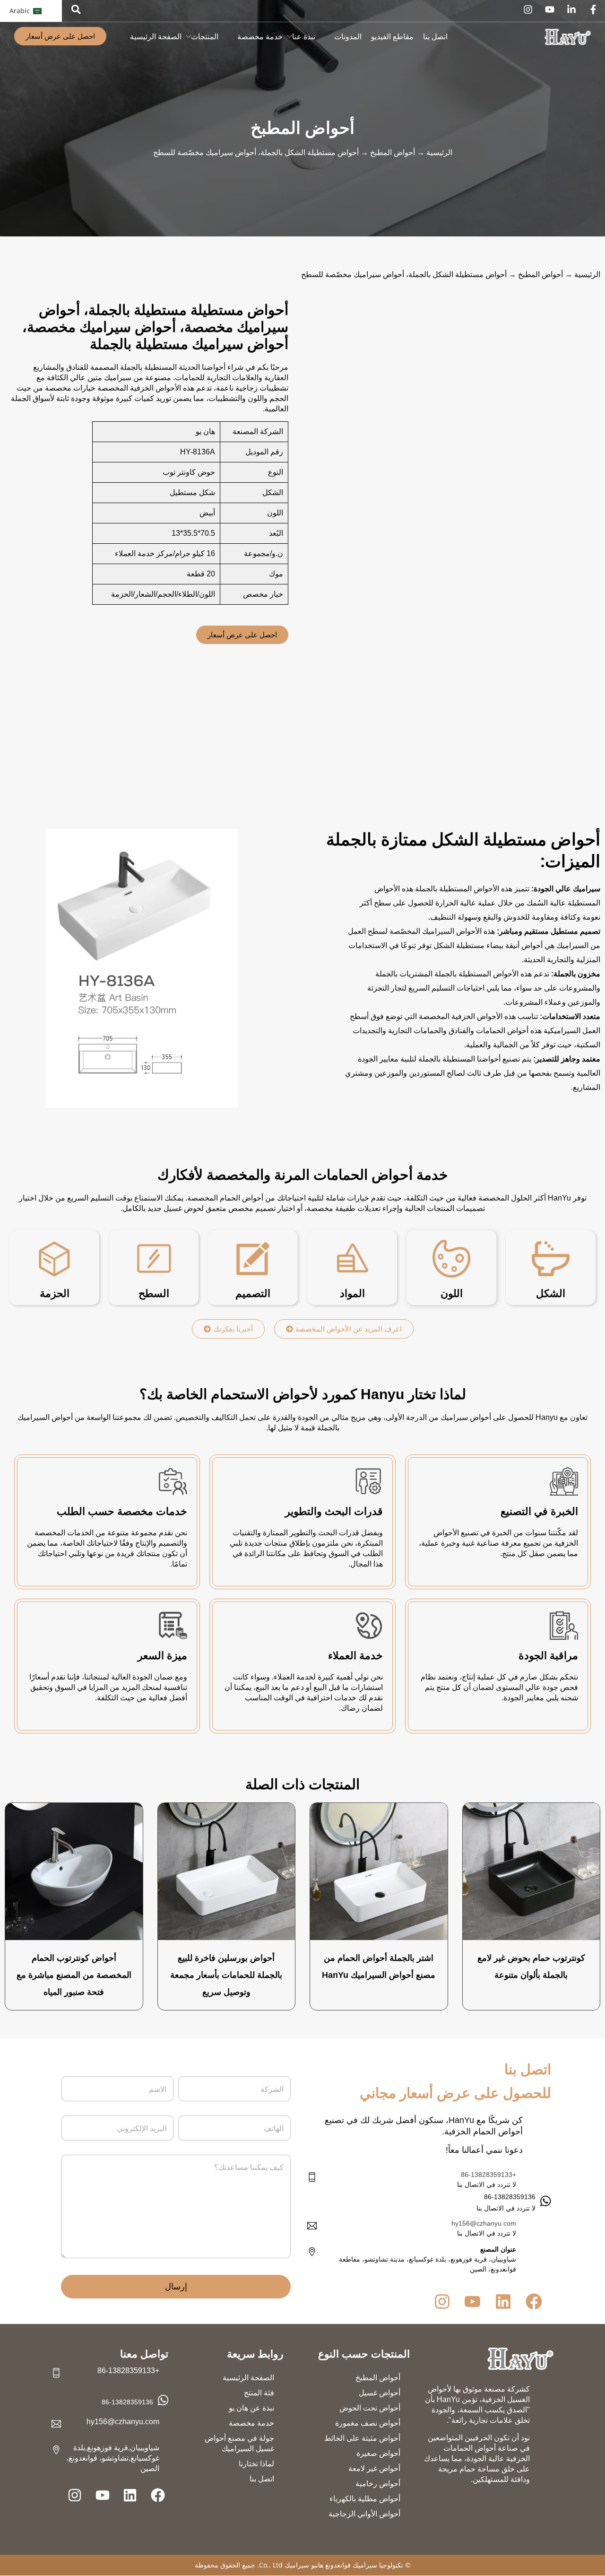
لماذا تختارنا (256, 2464)
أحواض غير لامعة (374, 2469)
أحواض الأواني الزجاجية (364, 2514)
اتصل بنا (435, 37)
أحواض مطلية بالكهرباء (365, 2499)
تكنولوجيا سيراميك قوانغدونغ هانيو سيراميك (344, 2565)
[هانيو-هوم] (520, 2359)
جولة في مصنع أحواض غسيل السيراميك (239, 2444)
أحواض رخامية (378, 2484)
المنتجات (205, 37)
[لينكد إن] (571, 9)
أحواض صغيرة (378, 2454)
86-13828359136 (127, 2402)
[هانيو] (568, 37)
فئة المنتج (259, 2393)
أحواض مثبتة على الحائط (362, 2439)
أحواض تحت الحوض (370, 2408)
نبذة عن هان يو (251, 2408)
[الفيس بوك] (593, 9)
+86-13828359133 (488, 2175)
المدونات (348, 37)
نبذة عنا (304, 37)
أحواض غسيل (380, 2393)
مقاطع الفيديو (392, 37)
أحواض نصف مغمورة (368, 2424)
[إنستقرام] (528, 9)
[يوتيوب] (550, 9)
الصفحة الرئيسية (156, 37)
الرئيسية (439, 152)
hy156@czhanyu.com (484, 2223)
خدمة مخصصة (260, 37)
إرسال (176, 2287)
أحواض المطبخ (302, 128)
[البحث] (76, 9)
